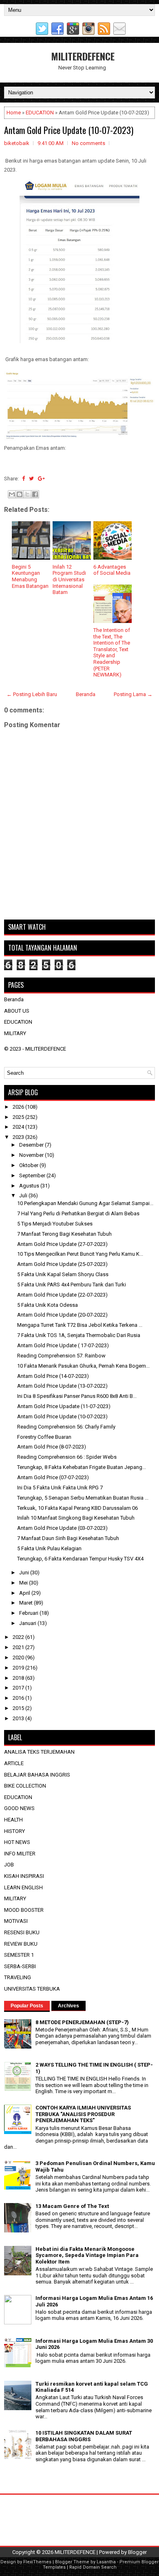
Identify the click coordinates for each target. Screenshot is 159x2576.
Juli (24, 1195)
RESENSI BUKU (22, 1932)
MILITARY (15, 1033)
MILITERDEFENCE (83, 56)
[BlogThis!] (20, 494)
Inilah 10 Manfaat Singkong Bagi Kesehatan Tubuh (76, 1518)
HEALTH (13, 1820)
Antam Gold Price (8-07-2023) (52, 1447)
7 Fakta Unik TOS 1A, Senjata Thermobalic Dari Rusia (79, 1335)
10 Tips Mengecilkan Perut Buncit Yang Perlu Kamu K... (80, 1254)
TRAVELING (18, 1977)
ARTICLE (14, 1763)
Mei (24, 1583)
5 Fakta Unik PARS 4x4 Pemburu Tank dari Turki (72, 1285)
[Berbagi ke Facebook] (35, 494)
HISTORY (14, 1831)
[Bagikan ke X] (27, 494)
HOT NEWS (17, 1842)
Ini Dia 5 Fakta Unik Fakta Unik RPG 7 (60, 1488)
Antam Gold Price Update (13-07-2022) (62, 1386)
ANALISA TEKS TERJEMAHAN (39, 1752)
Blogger (137, 2552)
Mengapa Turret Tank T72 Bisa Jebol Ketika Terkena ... (80, 1325)
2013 (19, 1718)
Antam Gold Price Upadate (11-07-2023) (64, 1406)
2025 (19, 1117)
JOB (9, 1865)
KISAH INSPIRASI (24, 1876)
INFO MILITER (20, 1854)
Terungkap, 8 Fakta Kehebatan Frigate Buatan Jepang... (82, 1467)
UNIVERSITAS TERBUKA (32, 1989)
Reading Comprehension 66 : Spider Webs (67, 1457)
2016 (19, 1698)
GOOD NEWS (19, 1808)
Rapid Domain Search (93, 2567)
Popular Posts (27, 2006)
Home (14, 113)
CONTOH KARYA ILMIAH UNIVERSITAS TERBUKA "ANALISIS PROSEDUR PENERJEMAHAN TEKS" (83, 2114)
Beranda (86, 694)
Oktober (29, 1165)
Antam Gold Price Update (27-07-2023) (62, 1244)
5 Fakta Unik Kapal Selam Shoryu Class (63, 1274)
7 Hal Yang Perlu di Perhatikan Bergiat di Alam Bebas (78, 1213)
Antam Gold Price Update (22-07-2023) (62, 1295)
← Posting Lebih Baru (32, 694)
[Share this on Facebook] (23, 479)
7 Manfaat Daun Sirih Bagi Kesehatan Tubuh (68, 1538)
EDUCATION (40, 113)
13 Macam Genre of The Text (72, 2206)
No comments (88, 143)
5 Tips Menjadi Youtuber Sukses (55, 1224)
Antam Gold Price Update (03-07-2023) (62, 1528)
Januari (28, 1623)
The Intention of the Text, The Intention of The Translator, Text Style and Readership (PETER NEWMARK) (112, 652)
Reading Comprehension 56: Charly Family (66, 1427)
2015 (19, 1708)
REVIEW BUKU (21, 1944)
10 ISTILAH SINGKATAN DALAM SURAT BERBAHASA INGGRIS (84, 2436)
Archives (68, 2006)
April (25, 1593)
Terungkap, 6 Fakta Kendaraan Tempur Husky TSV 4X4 (80, 1559)
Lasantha (106, 2562)
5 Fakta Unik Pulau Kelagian (49, 1548)
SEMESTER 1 (19, 1955)
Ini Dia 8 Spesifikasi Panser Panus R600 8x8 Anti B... (77, 1396)
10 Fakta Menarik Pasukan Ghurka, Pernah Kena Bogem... (83, 1366)
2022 (19, 1637)
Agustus (30, 1186)
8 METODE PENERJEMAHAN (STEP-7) (82, 2022)
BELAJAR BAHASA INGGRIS (37, 1775)
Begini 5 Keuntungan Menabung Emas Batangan (30, 576)
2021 (19, 1647)
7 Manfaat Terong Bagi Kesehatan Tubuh (64, 1234)
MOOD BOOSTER (24, 1910)
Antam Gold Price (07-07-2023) (53, 1477)
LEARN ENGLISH (23, 1887)
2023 (19, 1137)
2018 (19, 1678)
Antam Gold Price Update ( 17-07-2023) (63, 1345)
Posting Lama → (133, 694)
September (33, 1175)
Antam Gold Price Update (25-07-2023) (62, 1264)
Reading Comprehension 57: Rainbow (61, 1356)
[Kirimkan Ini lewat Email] (12, 494)
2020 (19, 1657)
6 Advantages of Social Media (112, 570)
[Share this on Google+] (41, 479)
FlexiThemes (37, 2562)
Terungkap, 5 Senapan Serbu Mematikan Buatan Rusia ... (83, 1498)
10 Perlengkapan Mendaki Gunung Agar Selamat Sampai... (85, 1203)
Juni (25, 1573)
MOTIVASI (16, 1921)
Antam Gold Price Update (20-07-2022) (62, 1315)
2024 (19, 1127)
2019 (19, 1668)
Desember (32, 1145)
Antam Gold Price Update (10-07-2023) (69, 130)
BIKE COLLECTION (25, 1786)
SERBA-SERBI (20, 1966)
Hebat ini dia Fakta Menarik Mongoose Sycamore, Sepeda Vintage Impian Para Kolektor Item (87, 2255)
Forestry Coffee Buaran (44, 1437)
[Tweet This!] (31, 479)
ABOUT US (17, 1011)
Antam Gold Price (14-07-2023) (53, 1376)
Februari (29, 1613)
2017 (19, 1688)
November (32, 1155)
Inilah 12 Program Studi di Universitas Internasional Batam (69, 579)
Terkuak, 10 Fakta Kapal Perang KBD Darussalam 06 (77, 1508)
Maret (26, 1603)
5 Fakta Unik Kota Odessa (47, 1305)
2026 (19, 1107)
